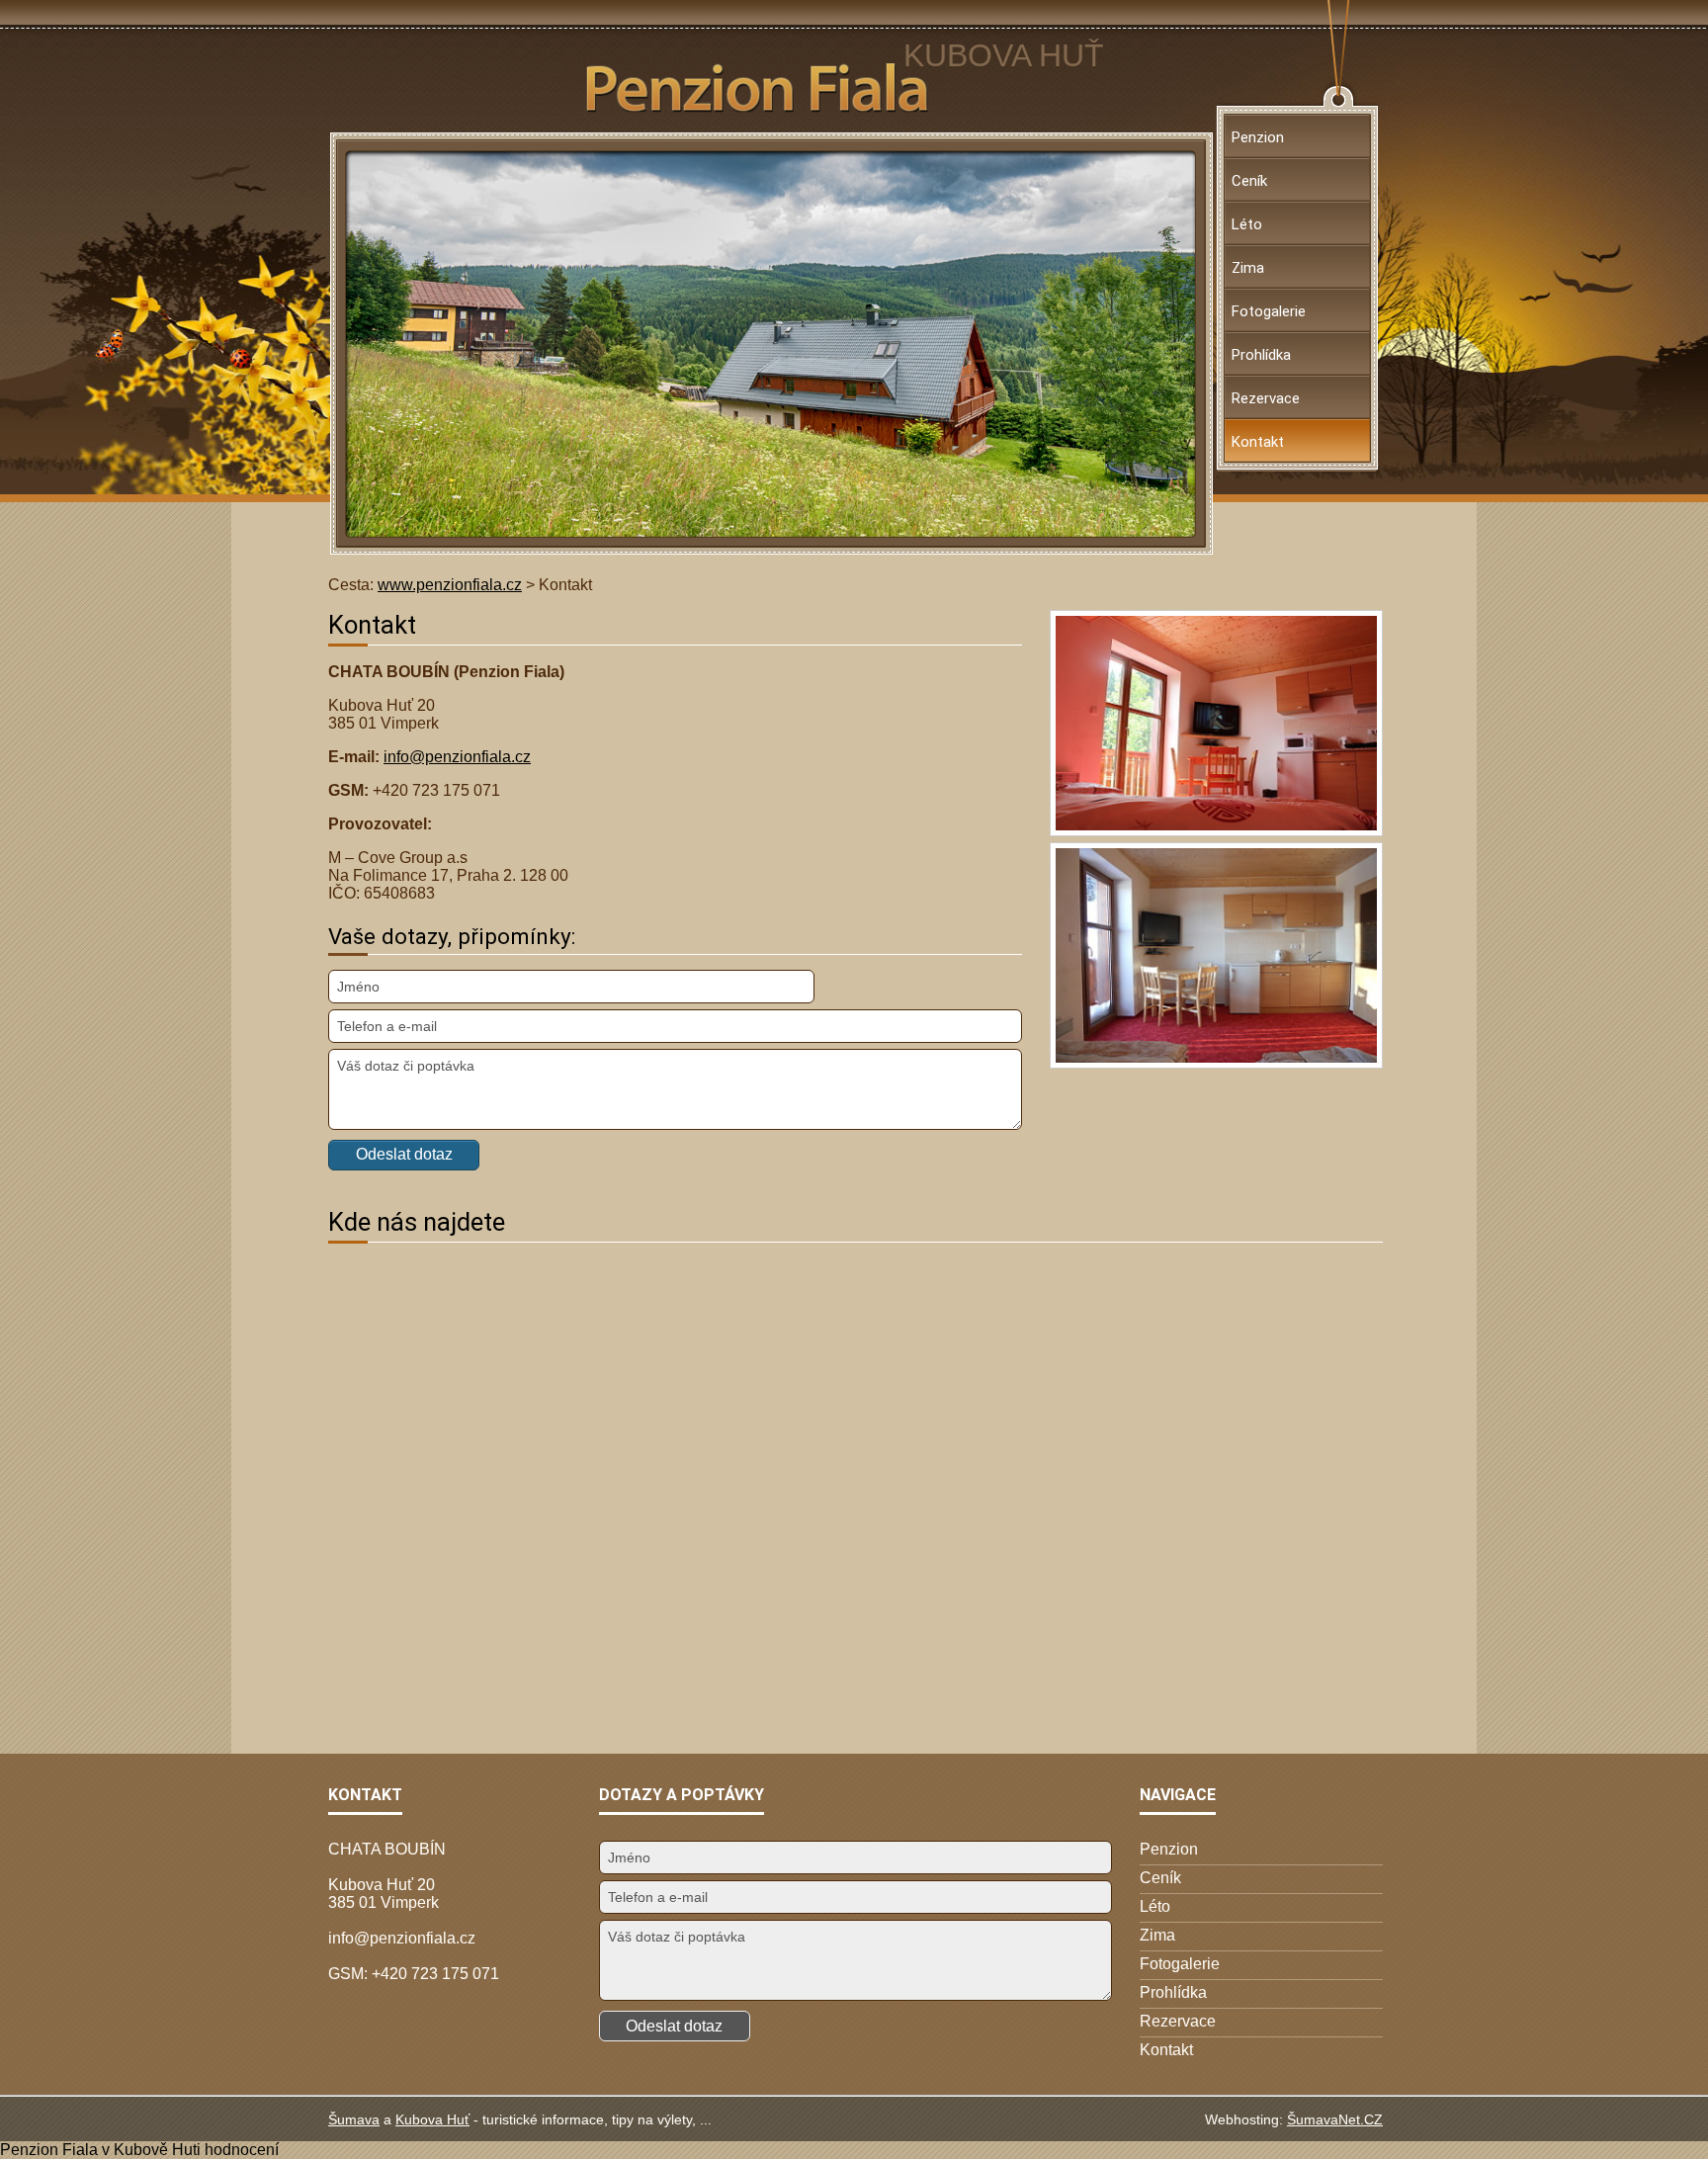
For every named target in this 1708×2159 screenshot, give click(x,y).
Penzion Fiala (49, 2150)
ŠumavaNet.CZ (1335, 2119)
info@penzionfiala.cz (457, 757)
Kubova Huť (432, 2119)
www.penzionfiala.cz (450, 585)
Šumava (354, 2119)
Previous (399, 344)
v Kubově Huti (151, 2150)
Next (1144, 344)
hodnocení (242, 2150)
